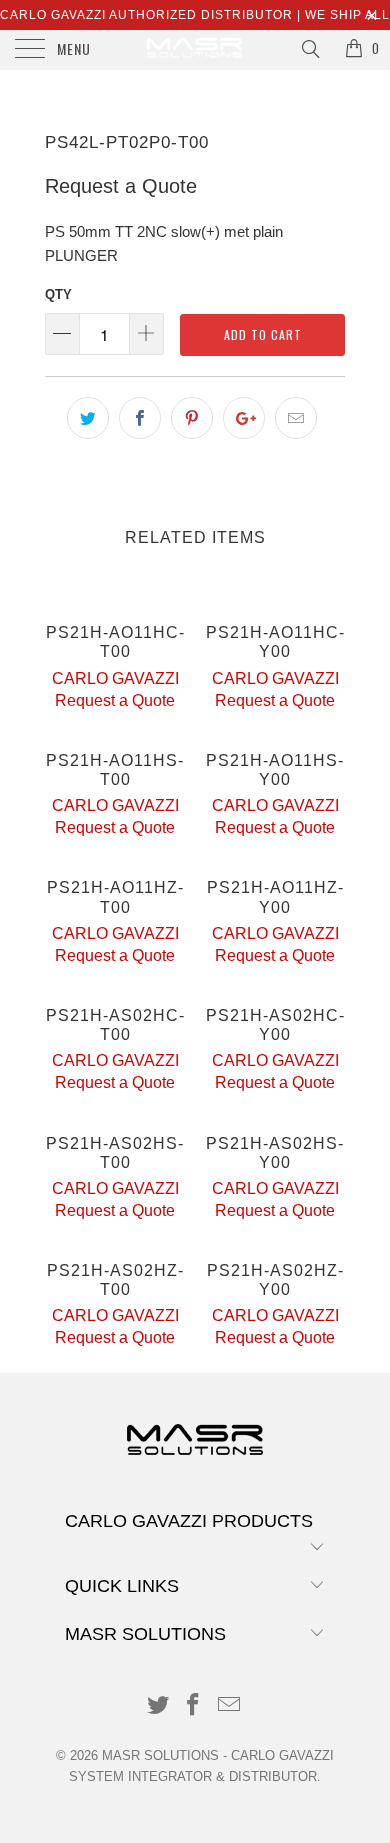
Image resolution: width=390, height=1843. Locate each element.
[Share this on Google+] (244, 418)
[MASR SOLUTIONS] (195, 50)
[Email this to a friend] (296, 418)
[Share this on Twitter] (88, 418)
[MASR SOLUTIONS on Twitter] (158, 1706)
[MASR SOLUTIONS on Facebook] (194, 1706)
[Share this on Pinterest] (192, 418)
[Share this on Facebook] (140, 418)
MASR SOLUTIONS (160, 1755)
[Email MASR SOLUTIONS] (230, 1706)
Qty (58, 294)
